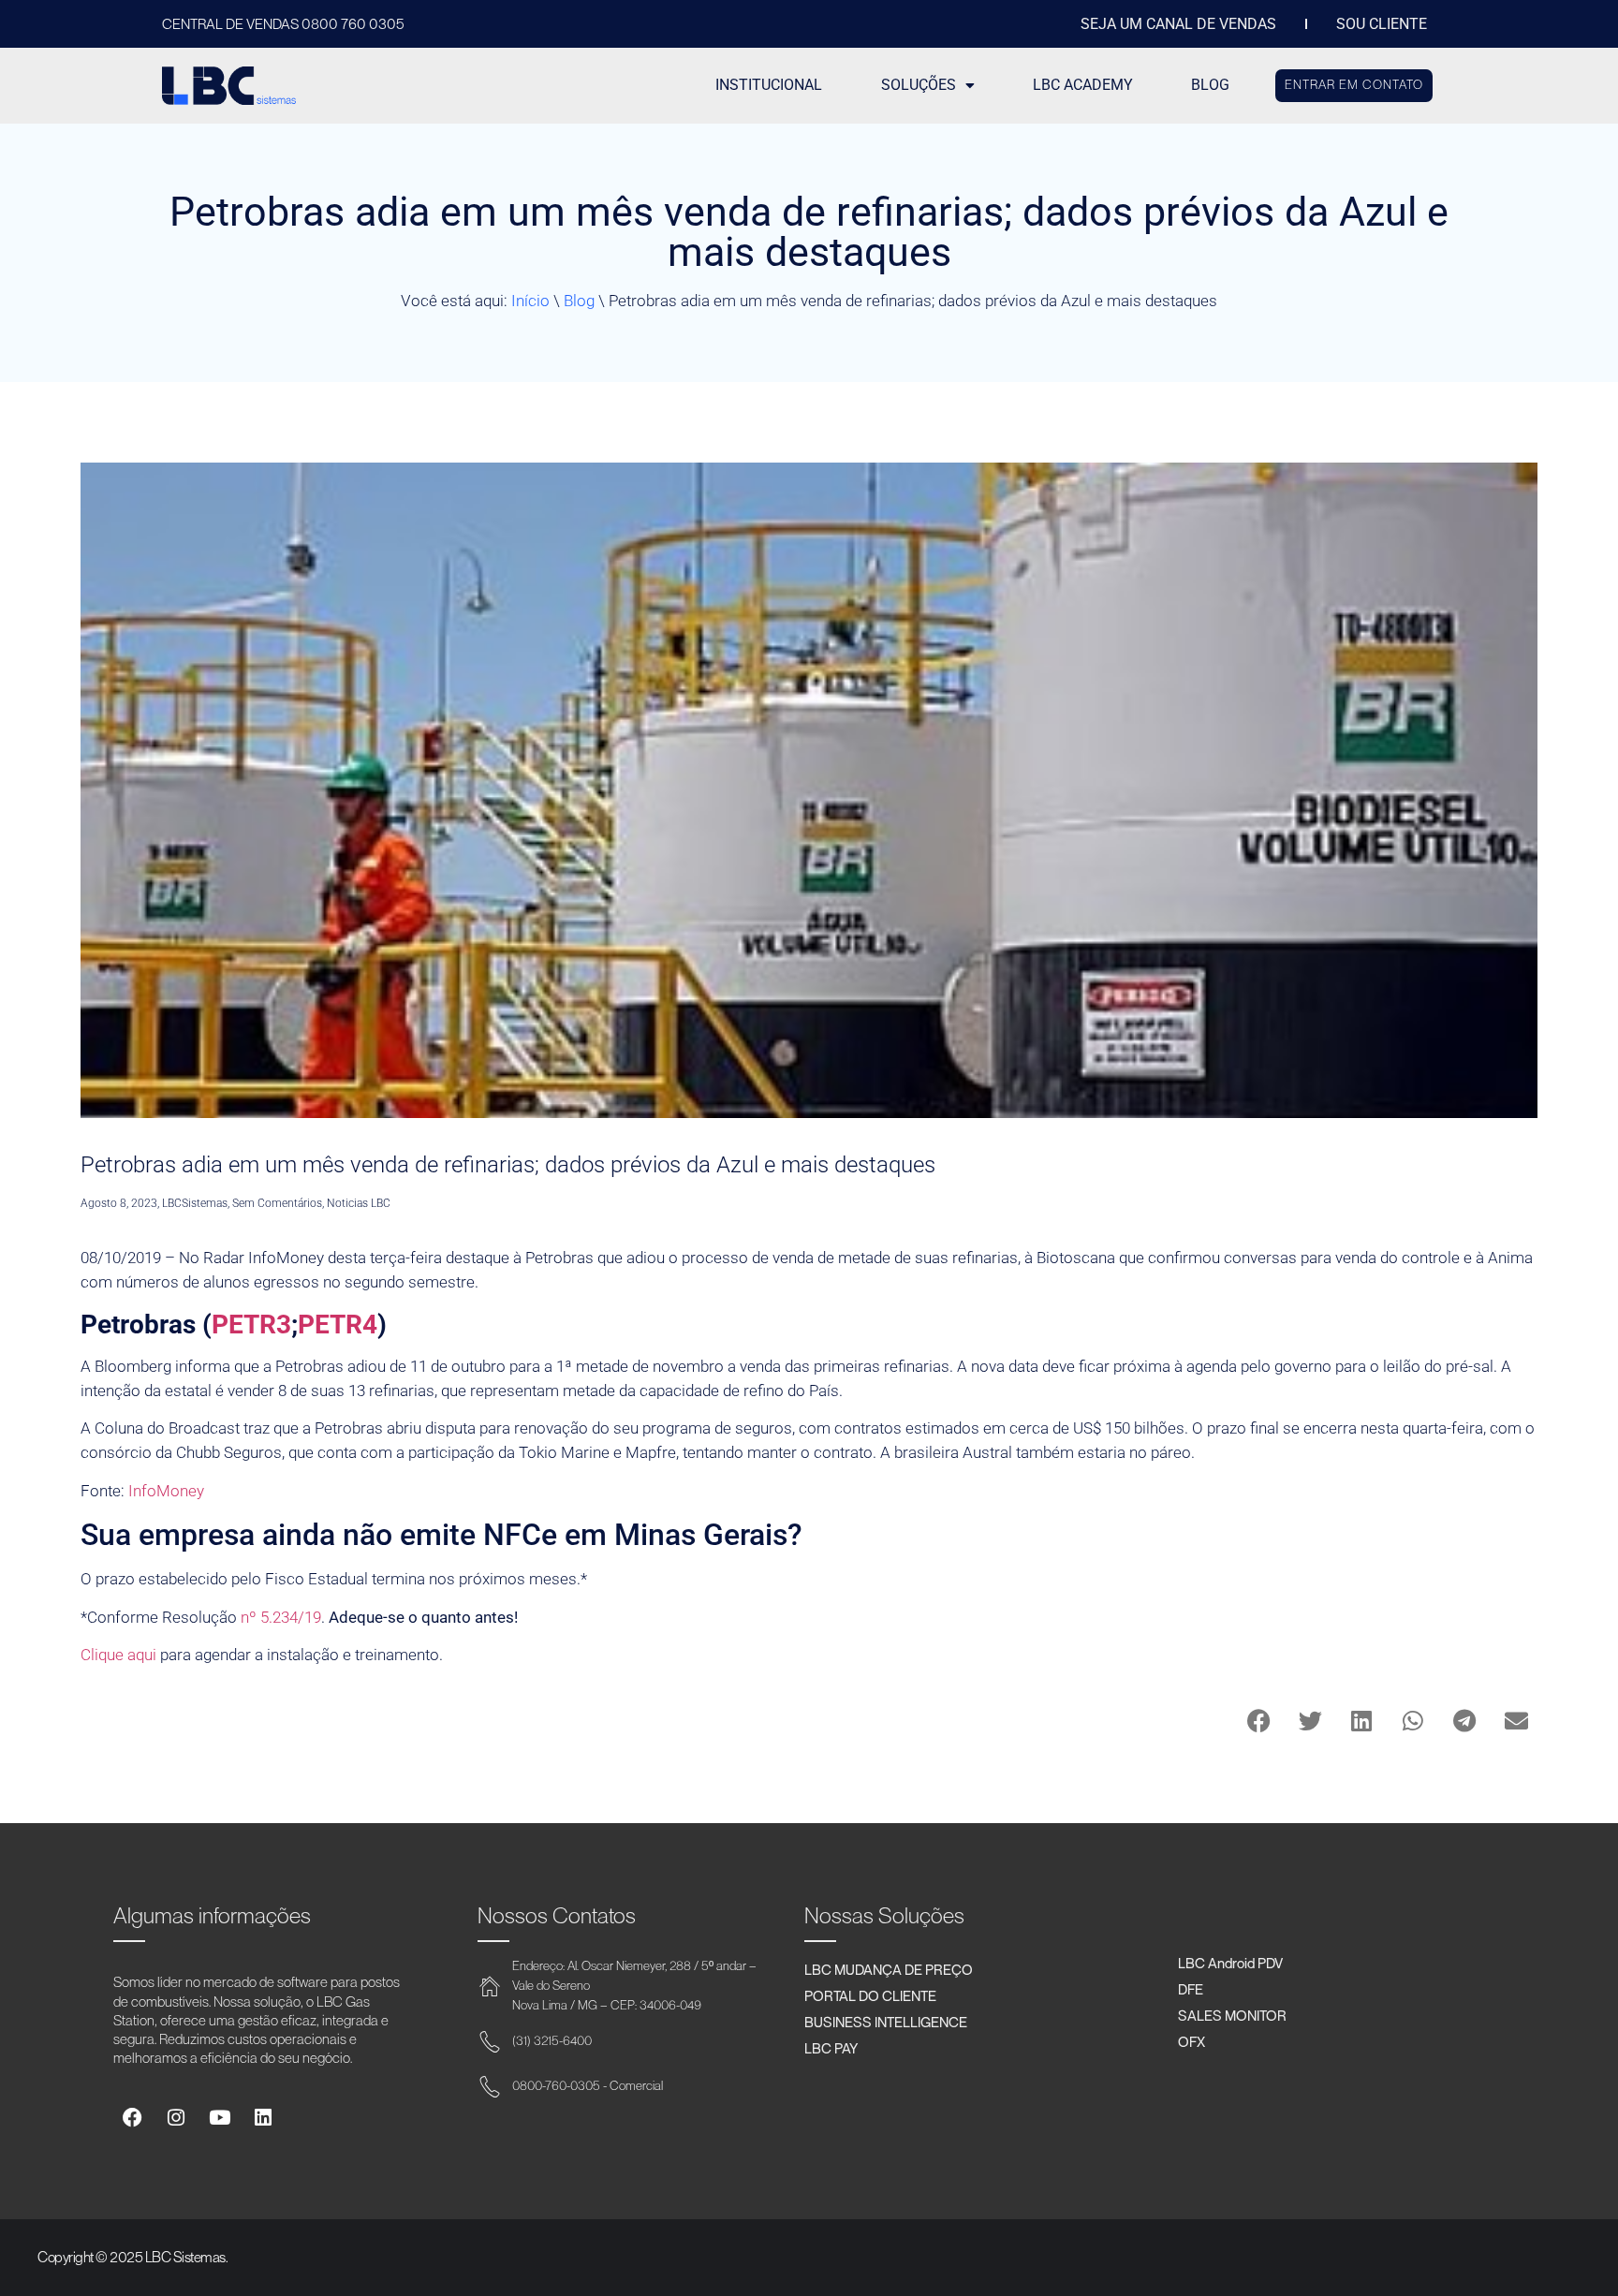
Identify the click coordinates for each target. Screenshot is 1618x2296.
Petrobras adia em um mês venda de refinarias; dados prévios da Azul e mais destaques (508, 1165)
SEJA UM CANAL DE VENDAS (1178, 24)
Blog (579, 301)
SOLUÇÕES (919, 85)
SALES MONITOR (1232, 2015)
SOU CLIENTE (1382, 24)
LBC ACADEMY (1083, 85)
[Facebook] (132, 2119)
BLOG (1210, 85)
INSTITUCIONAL (769, 85)
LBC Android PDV (1230, 1963)
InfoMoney (166, 1491)
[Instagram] (176, 2119)
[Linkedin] (263, 2119)
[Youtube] (220, 2119)
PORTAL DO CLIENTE (870, 1995)
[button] (1259, 1721)
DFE (1191, 1989)
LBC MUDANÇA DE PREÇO (889, 1969)
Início (530, 301)
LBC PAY (831, 2048)
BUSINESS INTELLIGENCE (886, 2022)
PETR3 (251, 1325)
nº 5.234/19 (281, 1617)
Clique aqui (118, 1655)
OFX (1191, 2041)
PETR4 (338, 1325)
